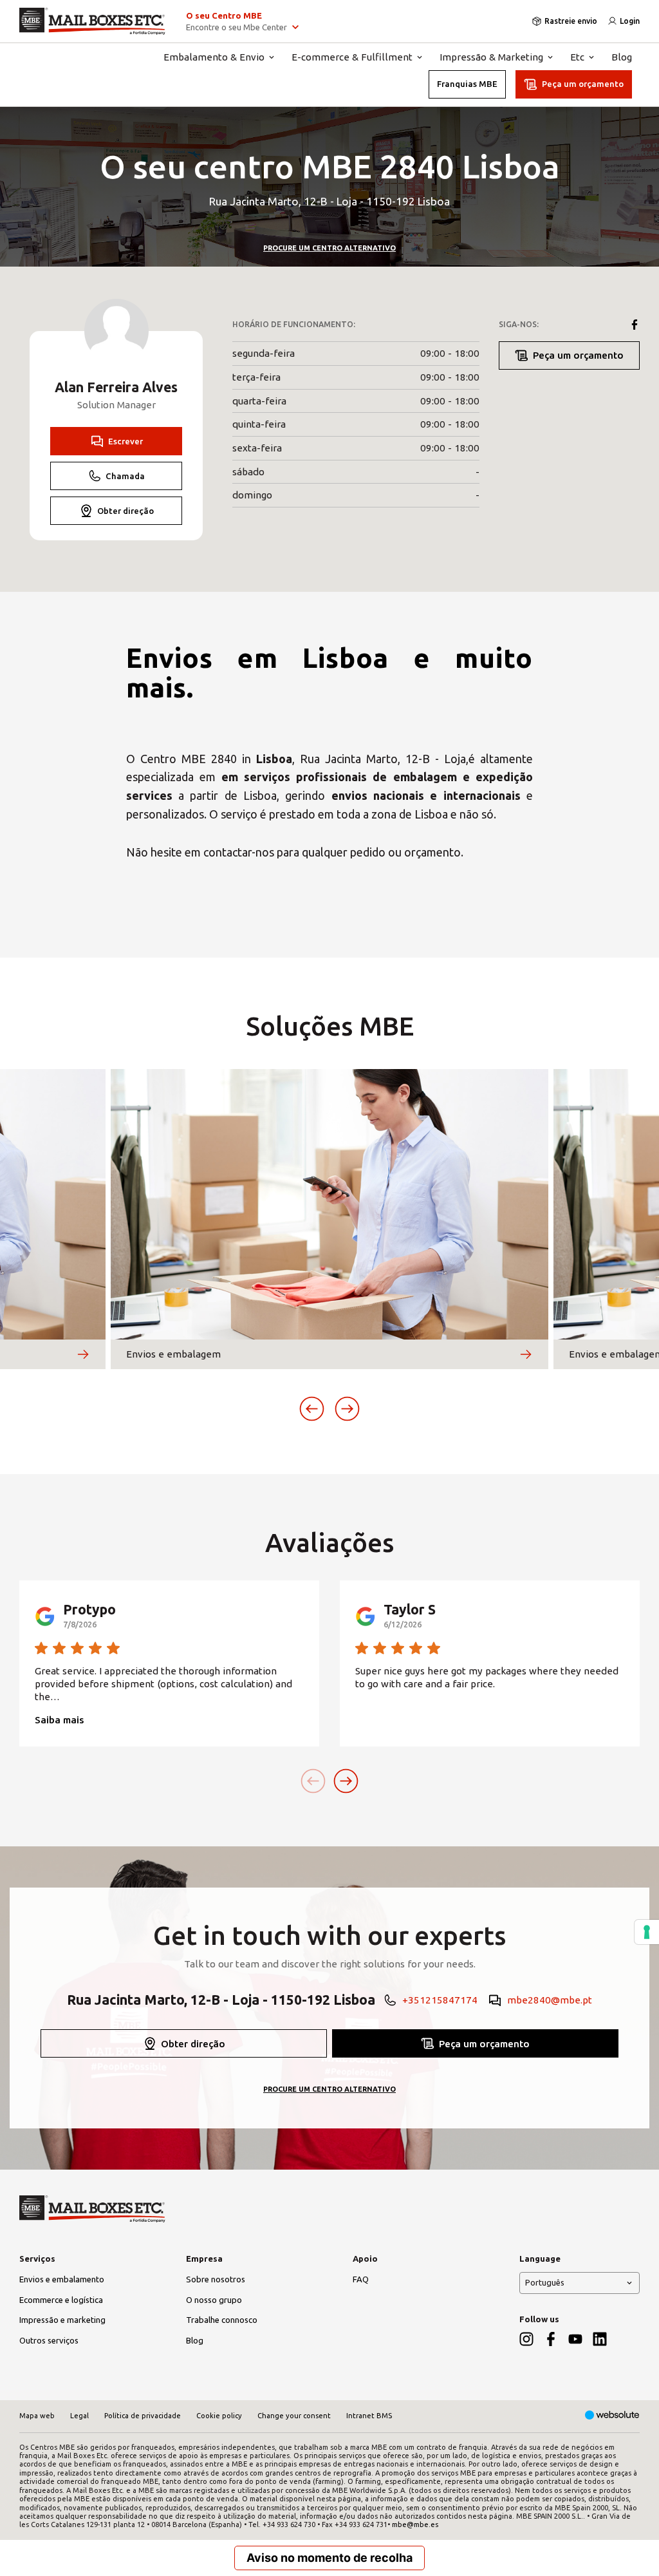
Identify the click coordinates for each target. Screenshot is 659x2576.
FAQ (361, 2279)
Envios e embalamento (62, 2279)
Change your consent (294, 2416)
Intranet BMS (369, 2416)
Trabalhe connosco (222, 2320)
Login (630, 21)
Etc (577, 57)
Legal (79, 2416)
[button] (312, 1409)
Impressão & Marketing (491, 57)
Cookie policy (219, 2416)
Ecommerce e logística (61, 2300)
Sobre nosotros (216, 2279)
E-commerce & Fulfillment (352, 57)
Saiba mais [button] (59, 1720)
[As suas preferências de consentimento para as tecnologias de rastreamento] (647, 1932)
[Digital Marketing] (612, 2416)
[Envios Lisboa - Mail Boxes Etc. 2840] (92, 21)
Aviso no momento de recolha (329, 2558)
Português (545, 2282)
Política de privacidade (143, 2416)
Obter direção (125, 511)
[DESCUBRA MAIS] (83, 1354)
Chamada (125, 476)
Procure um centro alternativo (329, 248)
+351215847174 (440, 2000)
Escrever (125, 441)
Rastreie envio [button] (571, 21)
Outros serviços (49, 2340)
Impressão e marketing (62, 2320)
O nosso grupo (214, 2300)
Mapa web (37, 2416)
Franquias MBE (467, 84)
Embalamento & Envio (214, 57)
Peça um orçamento (583, 84)
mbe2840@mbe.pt (550, 2000)
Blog (622, 57)
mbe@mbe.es (415, 2524)
